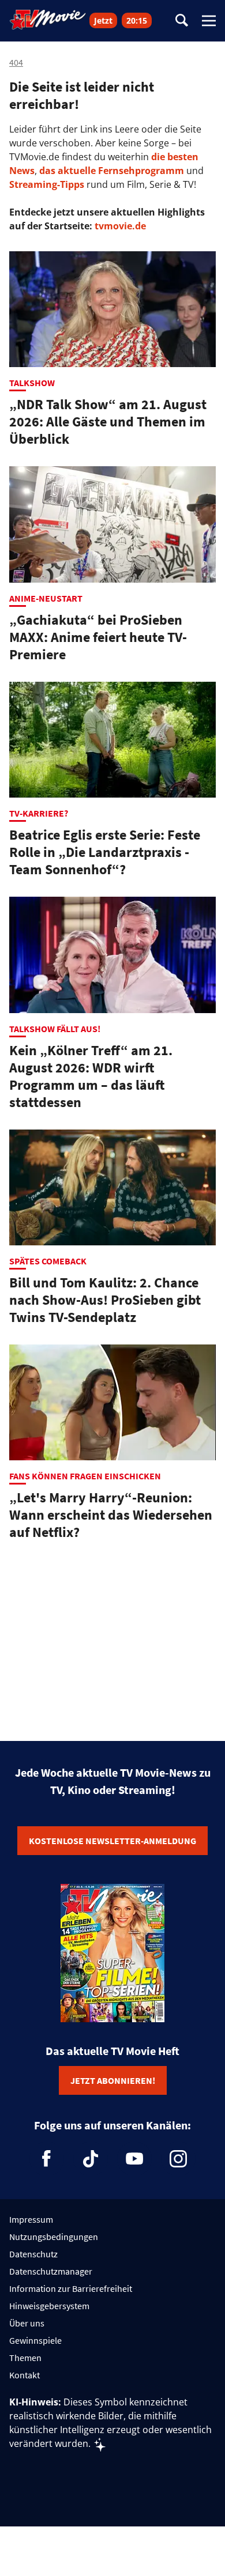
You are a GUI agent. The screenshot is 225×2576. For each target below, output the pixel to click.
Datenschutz (33, 2254)
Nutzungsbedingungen (54, 2237)
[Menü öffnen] (209, 21)
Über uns (27, 2323)
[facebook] (47, 2159)
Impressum (31, 2219)
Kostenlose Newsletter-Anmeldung (112, 1841)
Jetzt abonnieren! (113, 2080)
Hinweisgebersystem (49, 2306)
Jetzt (103, 20)
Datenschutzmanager (51, 2271)
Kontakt (25, 2375)
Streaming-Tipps (47, 184)
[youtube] (134, 2159)
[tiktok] (91, 2159)
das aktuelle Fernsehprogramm (110, 171)
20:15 (137, 20)
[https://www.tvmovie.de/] (48, 20)
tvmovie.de (120, 226)
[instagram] (178, 2159)
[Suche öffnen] (182, 21)
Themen (25, 2358)
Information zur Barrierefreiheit (71, 2288)
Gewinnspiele (35, 2340)
